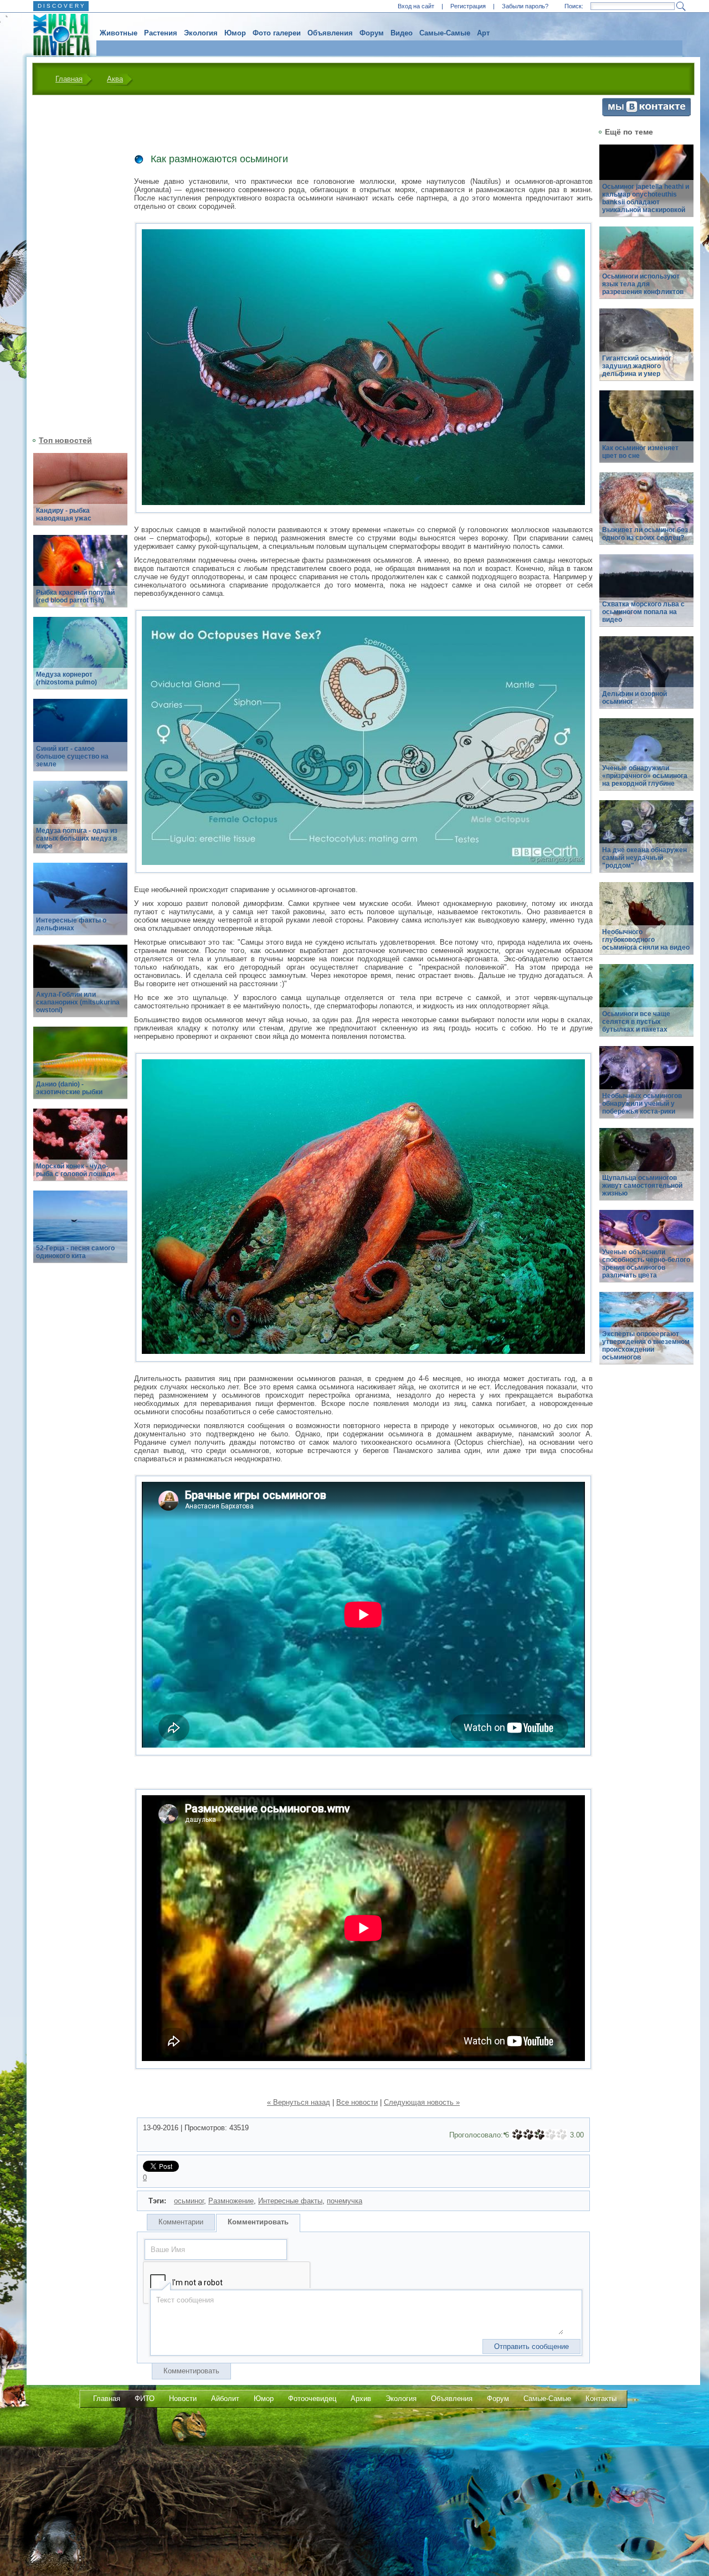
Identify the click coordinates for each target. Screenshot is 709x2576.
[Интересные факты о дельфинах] (80, 905)
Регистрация (468, 6)
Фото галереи (277, 33)
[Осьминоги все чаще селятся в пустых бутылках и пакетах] (646, 1006)
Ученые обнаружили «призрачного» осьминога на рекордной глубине (645, 776)
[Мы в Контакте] (646, 114)
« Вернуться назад (299, 2102)
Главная (69, 79)
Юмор (235, 33)
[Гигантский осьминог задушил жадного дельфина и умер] (646, 351)
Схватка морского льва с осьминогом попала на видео (643, 612)
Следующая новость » (422, 2102)
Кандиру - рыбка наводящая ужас (64, 514)
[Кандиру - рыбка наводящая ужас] (80, 495)
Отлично (562, 2135)
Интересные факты (290, 2201)
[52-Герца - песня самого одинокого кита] (80, 1233)
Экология (201, 33)
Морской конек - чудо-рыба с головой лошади (75, 1170)
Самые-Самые (445, 33)
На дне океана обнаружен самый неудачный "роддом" (644, 858)
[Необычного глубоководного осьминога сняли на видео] (646, 924)
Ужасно (517, 2135)
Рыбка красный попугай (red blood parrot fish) (75, 596)
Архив (361, 2399)
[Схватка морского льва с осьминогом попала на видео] (646, 597)
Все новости (357, 2102)
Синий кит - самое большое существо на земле (72, 756)
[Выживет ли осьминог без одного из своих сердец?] (646, 515)
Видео (402, 33)
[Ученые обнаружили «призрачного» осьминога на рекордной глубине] (646, 761)
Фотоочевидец (312, 2399)
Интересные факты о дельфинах (71, 924)
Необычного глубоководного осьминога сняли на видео (646, 940)
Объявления (330, 33)
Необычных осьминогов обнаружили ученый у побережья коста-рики (642, 1104)
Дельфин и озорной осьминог (634, 698)
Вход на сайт (416, 6)
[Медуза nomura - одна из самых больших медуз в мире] (80, 823)
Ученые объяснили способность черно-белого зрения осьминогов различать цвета (646, 1264)
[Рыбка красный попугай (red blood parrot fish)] (80, 577)
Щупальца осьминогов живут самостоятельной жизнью (642, 1186)
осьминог (189, 2201)
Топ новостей (65, 440)
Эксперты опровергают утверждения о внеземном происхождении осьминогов (646, 1346)
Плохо (528, 2135)
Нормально (540, 2135)
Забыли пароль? (525, 6)
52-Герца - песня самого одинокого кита (75, 1252)
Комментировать (258, 2222)
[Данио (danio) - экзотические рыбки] (80, 1069)
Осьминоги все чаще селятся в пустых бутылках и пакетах (636, 1022)
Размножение (231, 2201)
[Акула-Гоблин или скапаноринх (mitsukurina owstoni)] (80, 987)
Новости (183, 2399)
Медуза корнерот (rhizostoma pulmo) (66, 678)
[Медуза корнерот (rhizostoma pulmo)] (80, 659)
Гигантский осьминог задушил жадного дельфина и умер (637, 366)
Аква (115, 79)
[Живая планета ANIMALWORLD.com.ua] (57, 35)
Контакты (601, 2399)
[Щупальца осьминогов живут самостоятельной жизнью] (646, 1170)
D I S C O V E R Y (61, 6)
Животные (119, 33)
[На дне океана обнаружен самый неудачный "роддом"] (646, 843)
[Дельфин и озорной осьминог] (646, 679)
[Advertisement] (74, 264)
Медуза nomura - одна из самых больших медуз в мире (77, 838)
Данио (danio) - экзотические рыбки (69, 1088)
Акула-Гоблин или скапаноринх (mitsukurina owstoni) (78, 1002)
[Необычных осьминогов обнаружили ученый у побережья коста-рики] (646, 1088)
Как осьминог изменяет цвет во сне (640, 452)
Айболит (225, 2399)
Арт (483, 33)
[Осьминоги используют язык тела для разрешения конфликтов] (646, 269)
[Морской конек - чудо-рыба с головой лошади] (80, 1151)
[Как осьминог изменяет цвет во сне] (646, 433)
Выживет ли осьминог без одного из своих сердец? (645, 534)
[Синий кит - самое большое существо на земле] (80, 741)
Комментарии (181, 2222)
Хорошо (551, 2135)
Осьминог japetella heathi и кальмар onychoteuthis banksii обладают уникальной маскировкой (646, 198)
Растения (161, 33)
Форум (372, 33)
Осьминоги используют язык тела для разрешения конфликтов (643, 284)
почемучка (345, 2201)
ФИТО (145, 2399)
